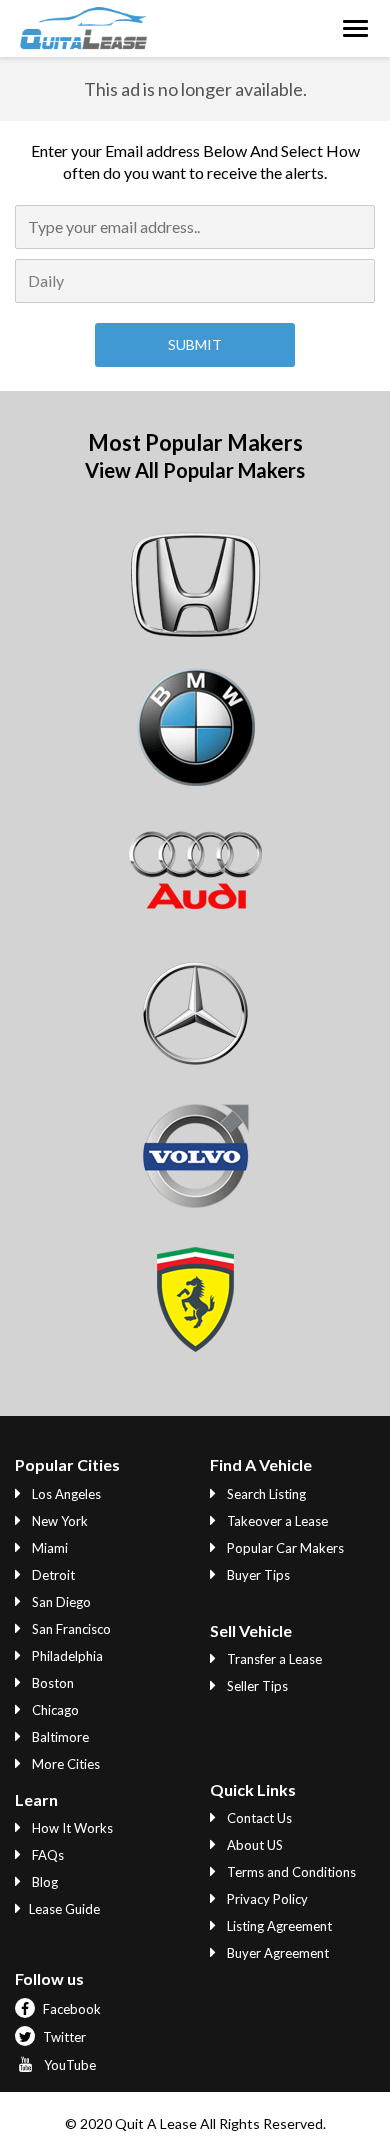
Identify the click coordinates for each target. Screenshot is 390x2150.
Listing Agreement (278, 1926)
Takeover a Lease (276, 1521)
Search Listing (265, 1494)
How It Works (71, 1828)
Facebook (70, 2009)
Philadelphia (66, 1656)
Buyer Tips (257, 1575)
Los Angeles (65, 1494)
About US (253, 1845)
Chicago (54, 1710)
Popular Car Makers (284, 1548)
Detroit (52, 1575)
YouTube (68, 2065)
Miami (48, 1548)
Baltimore (59, 1737)
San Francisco (70, 1629)
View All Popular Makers (195, 470)
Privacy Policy (266, 1899)
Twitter (63, 2037)
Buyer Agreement (276, 1953)
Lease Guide (64, 1909)
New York (58, 1521)
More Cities (64, 1764)
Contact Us (258, 1818)
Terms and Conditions (290, 1872)
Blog (43, 1882)
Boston (51, 1683)
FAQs (46, 1855)
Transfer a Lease (273, 1659)
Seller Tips (256, 1686)
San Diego (60, 1602)
